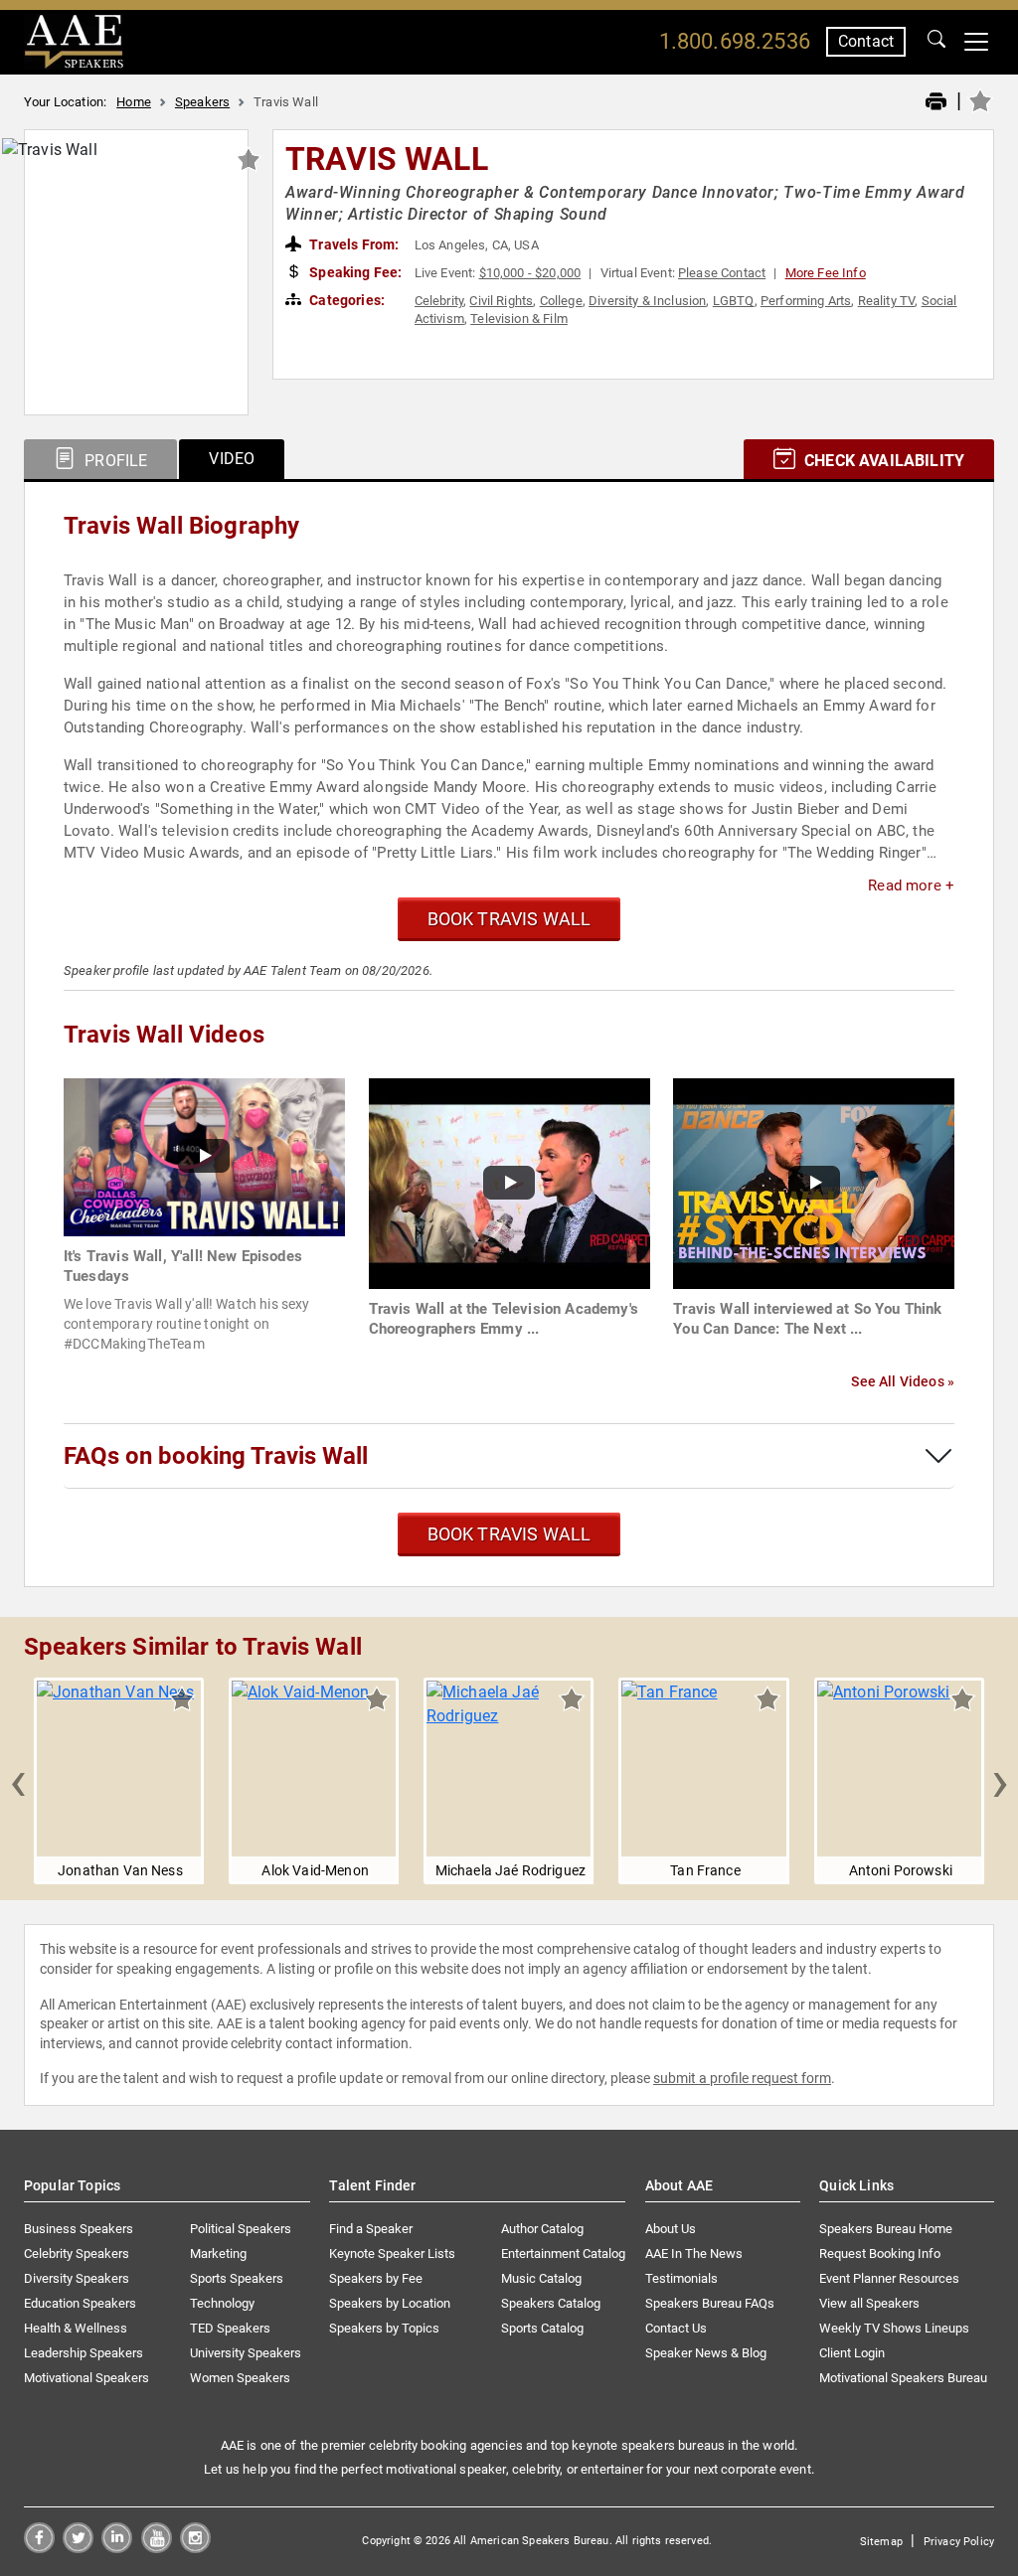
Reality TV (887, 301)
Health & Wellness (76, 2328)
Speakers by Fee (376, 2278)
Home (134, 102)
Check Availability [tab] (882, 461)
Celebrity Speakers (77, 2254)
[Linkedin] (117, 2548)
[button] (18, 1781)
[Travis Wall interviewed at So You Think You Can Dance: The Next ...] (814, 1182)
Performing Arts (806, 301)
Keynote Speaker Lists (392, 2254)
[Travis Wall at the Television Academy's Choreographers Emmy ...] (509, 1182)
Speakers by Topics (384, 2328)
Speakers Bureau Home (886, 2229)
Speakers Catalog (551, 2303)
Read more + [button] (911, 885)
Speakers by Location (390, 2303)
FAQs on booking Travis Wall (216, 1456)
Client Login (852, 2353)
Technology (222, 2303)
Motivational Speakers (86, 2378)
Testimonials (681, 2278)
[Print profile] (936, 102)
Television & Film (519, 319)
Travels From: (352, 244)
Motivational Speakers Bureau (903, 2378)
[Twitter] (78, 2548)
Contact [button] (866, 41)
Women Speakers (240, 2378)
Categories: (345, 300)
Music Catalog (541, 2278)
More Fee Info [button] (826, 273)
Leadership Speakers (84, 2353)
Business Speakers (79, 2229)
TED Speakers (230, 2328)
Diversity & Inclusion (647, 301)
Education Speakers (80, 2303)
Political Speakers (241, 2229)
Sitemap (881, 2542)
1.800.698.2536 (735, 41)
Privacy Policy (959, 2542)
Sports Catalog (542, 2328)
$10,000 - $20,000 (530, 273)
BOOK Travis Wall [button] (509, 919)
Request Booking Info (880, 2254)
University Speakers (246, 2353)
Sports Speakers (237, 2278)
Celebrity (439, 301)
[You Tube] (157, 2548)
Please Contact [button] (722, 273)
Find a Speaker (371, 2229)
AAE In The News (694, 2254)
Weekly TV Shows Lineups (894, 2328)
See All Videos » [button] (903, 1381)
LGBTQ (734, 301)
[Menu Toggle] (976, 42)
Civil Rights (501, 301)
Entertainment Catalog (563, 2254)
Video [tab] (232, 459)
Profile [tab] (114, 461)
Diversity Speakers (77, 2278)
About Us (671, 2229)
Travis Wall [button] (387, 159)
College (561, 301)
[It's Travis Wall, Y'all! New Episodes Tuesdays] (204, 1156)
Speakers (202, 102)
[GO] (936, 42)
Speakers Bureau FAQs (710, 2303)
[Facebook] (39, 2548)
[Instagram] (195, 2548)
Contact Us (676, 2328)
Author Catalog (542, 2229)
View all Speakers (869, 2303)
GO (936, 42)
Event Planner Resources (889, 2278)
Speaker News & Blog (706, 2353)
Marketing (218, 2254)
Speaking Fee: (354, 272)
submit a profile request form (742, 2078)
